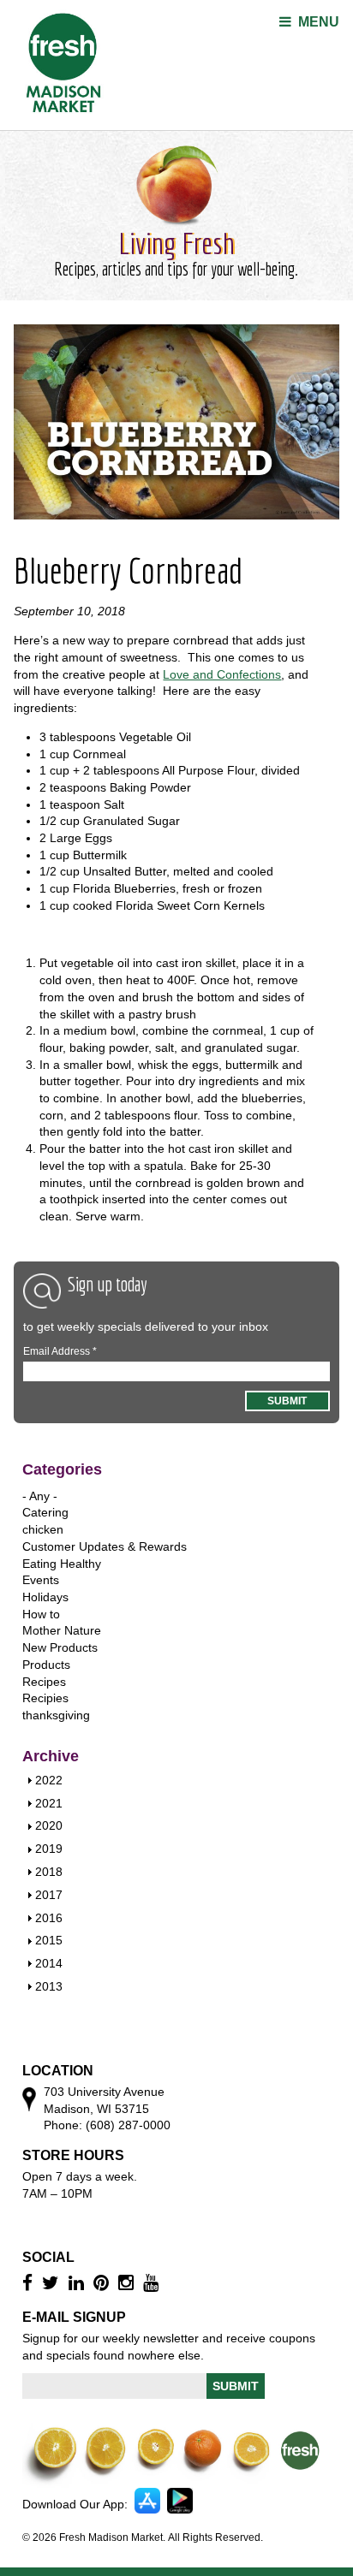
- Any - (40, 1496)
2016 (49, 1918)
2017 (49, 1895)
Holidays (45, 1597)
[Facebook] (30, 2283)
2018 (49, 1872)
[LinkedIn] (78, 2283)
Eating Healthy (62, 1564)
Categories (62, 1469)
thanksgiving (56, 1715)
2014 (49, 1963)
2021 (49, 1803)
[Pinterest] (103, 2283)
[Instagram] (128, 2283)
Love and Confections (222, 674)
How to (41, 1614)
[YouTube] (153, 2283)
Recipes (44, 1682)
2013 (49, 1986)
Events (41, 1580)
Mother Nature (62, 1630)
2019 (49, 1849)
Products (46, 1665)
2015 (49, 1940)
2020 (49, 1825)
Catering (45, 1512)
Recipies (45, 1698)
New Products (60, 1647)
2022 (49, 1780)
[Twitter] (53, 2283)
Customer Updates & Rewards (105, 1546)
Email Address (60, 1351)
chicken (43, 1529)
